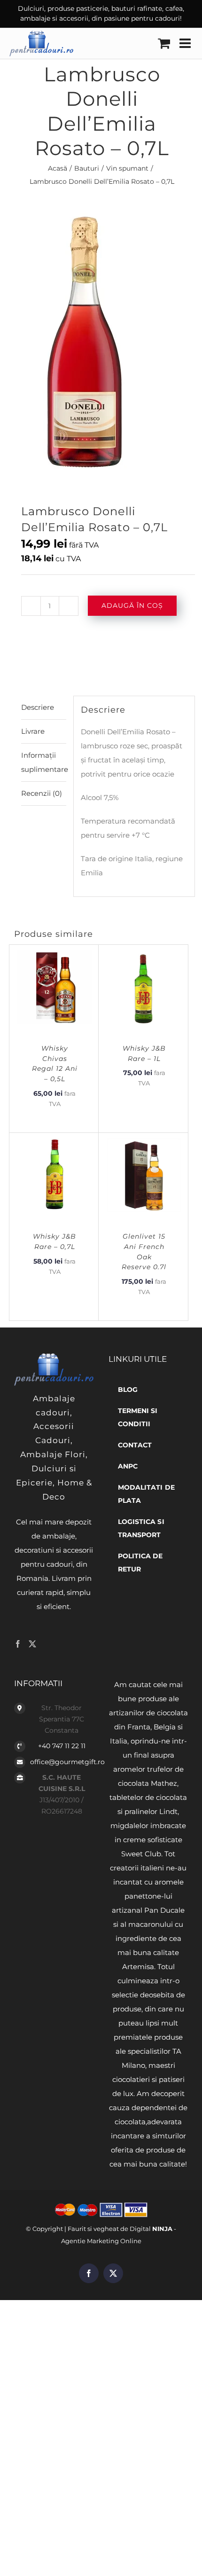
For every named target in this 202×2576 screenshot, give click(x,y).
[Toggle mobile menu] (186, 43)
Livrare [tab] (33, 731)
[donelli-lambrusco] (101, 339)
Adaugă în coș (132, 605)
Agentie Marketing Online (101, 2241)
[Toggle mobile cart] (164, 43)
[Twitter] (32, 1644)
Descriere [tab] (38, 707)
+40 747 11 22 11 (62, 1746)
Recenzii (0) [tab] (42, 793)
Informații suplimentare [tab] (44, 762)
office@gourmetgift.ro (62, 1762)
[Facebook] (18, 1644)
